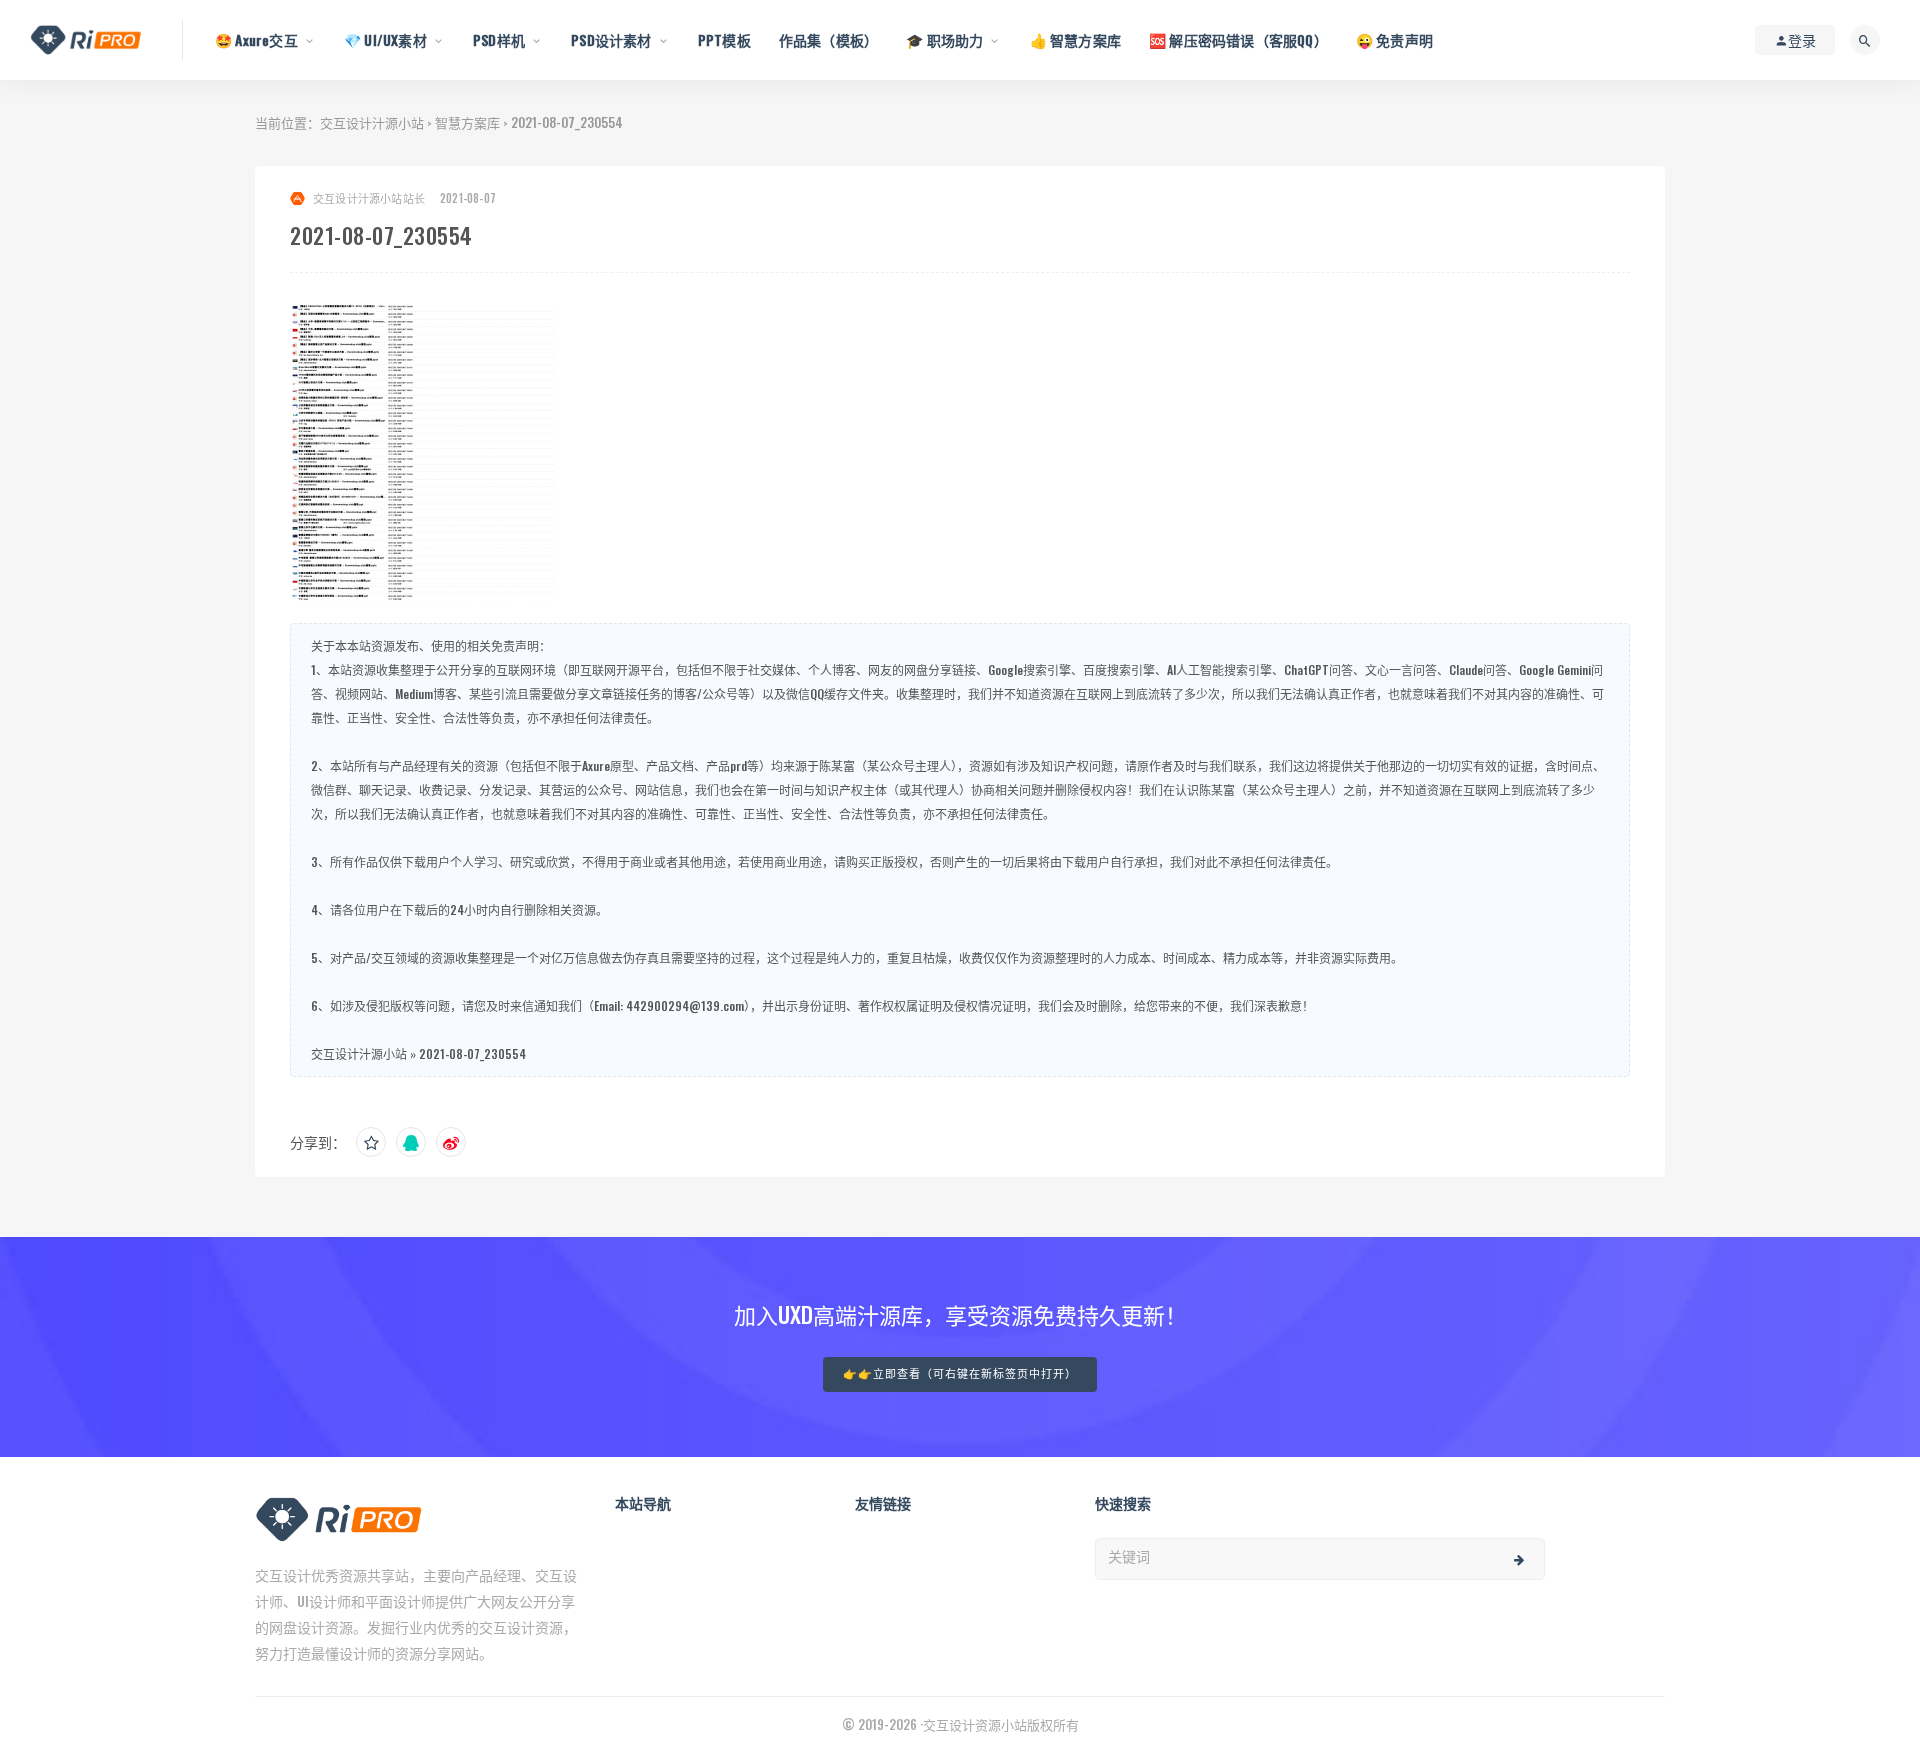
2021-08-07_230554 (472, 1053)
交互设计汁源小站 (372, 122)
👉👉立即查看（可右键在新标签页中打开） (960, 1374)
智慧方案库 (467, 122)
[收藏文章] (371, 1142)
